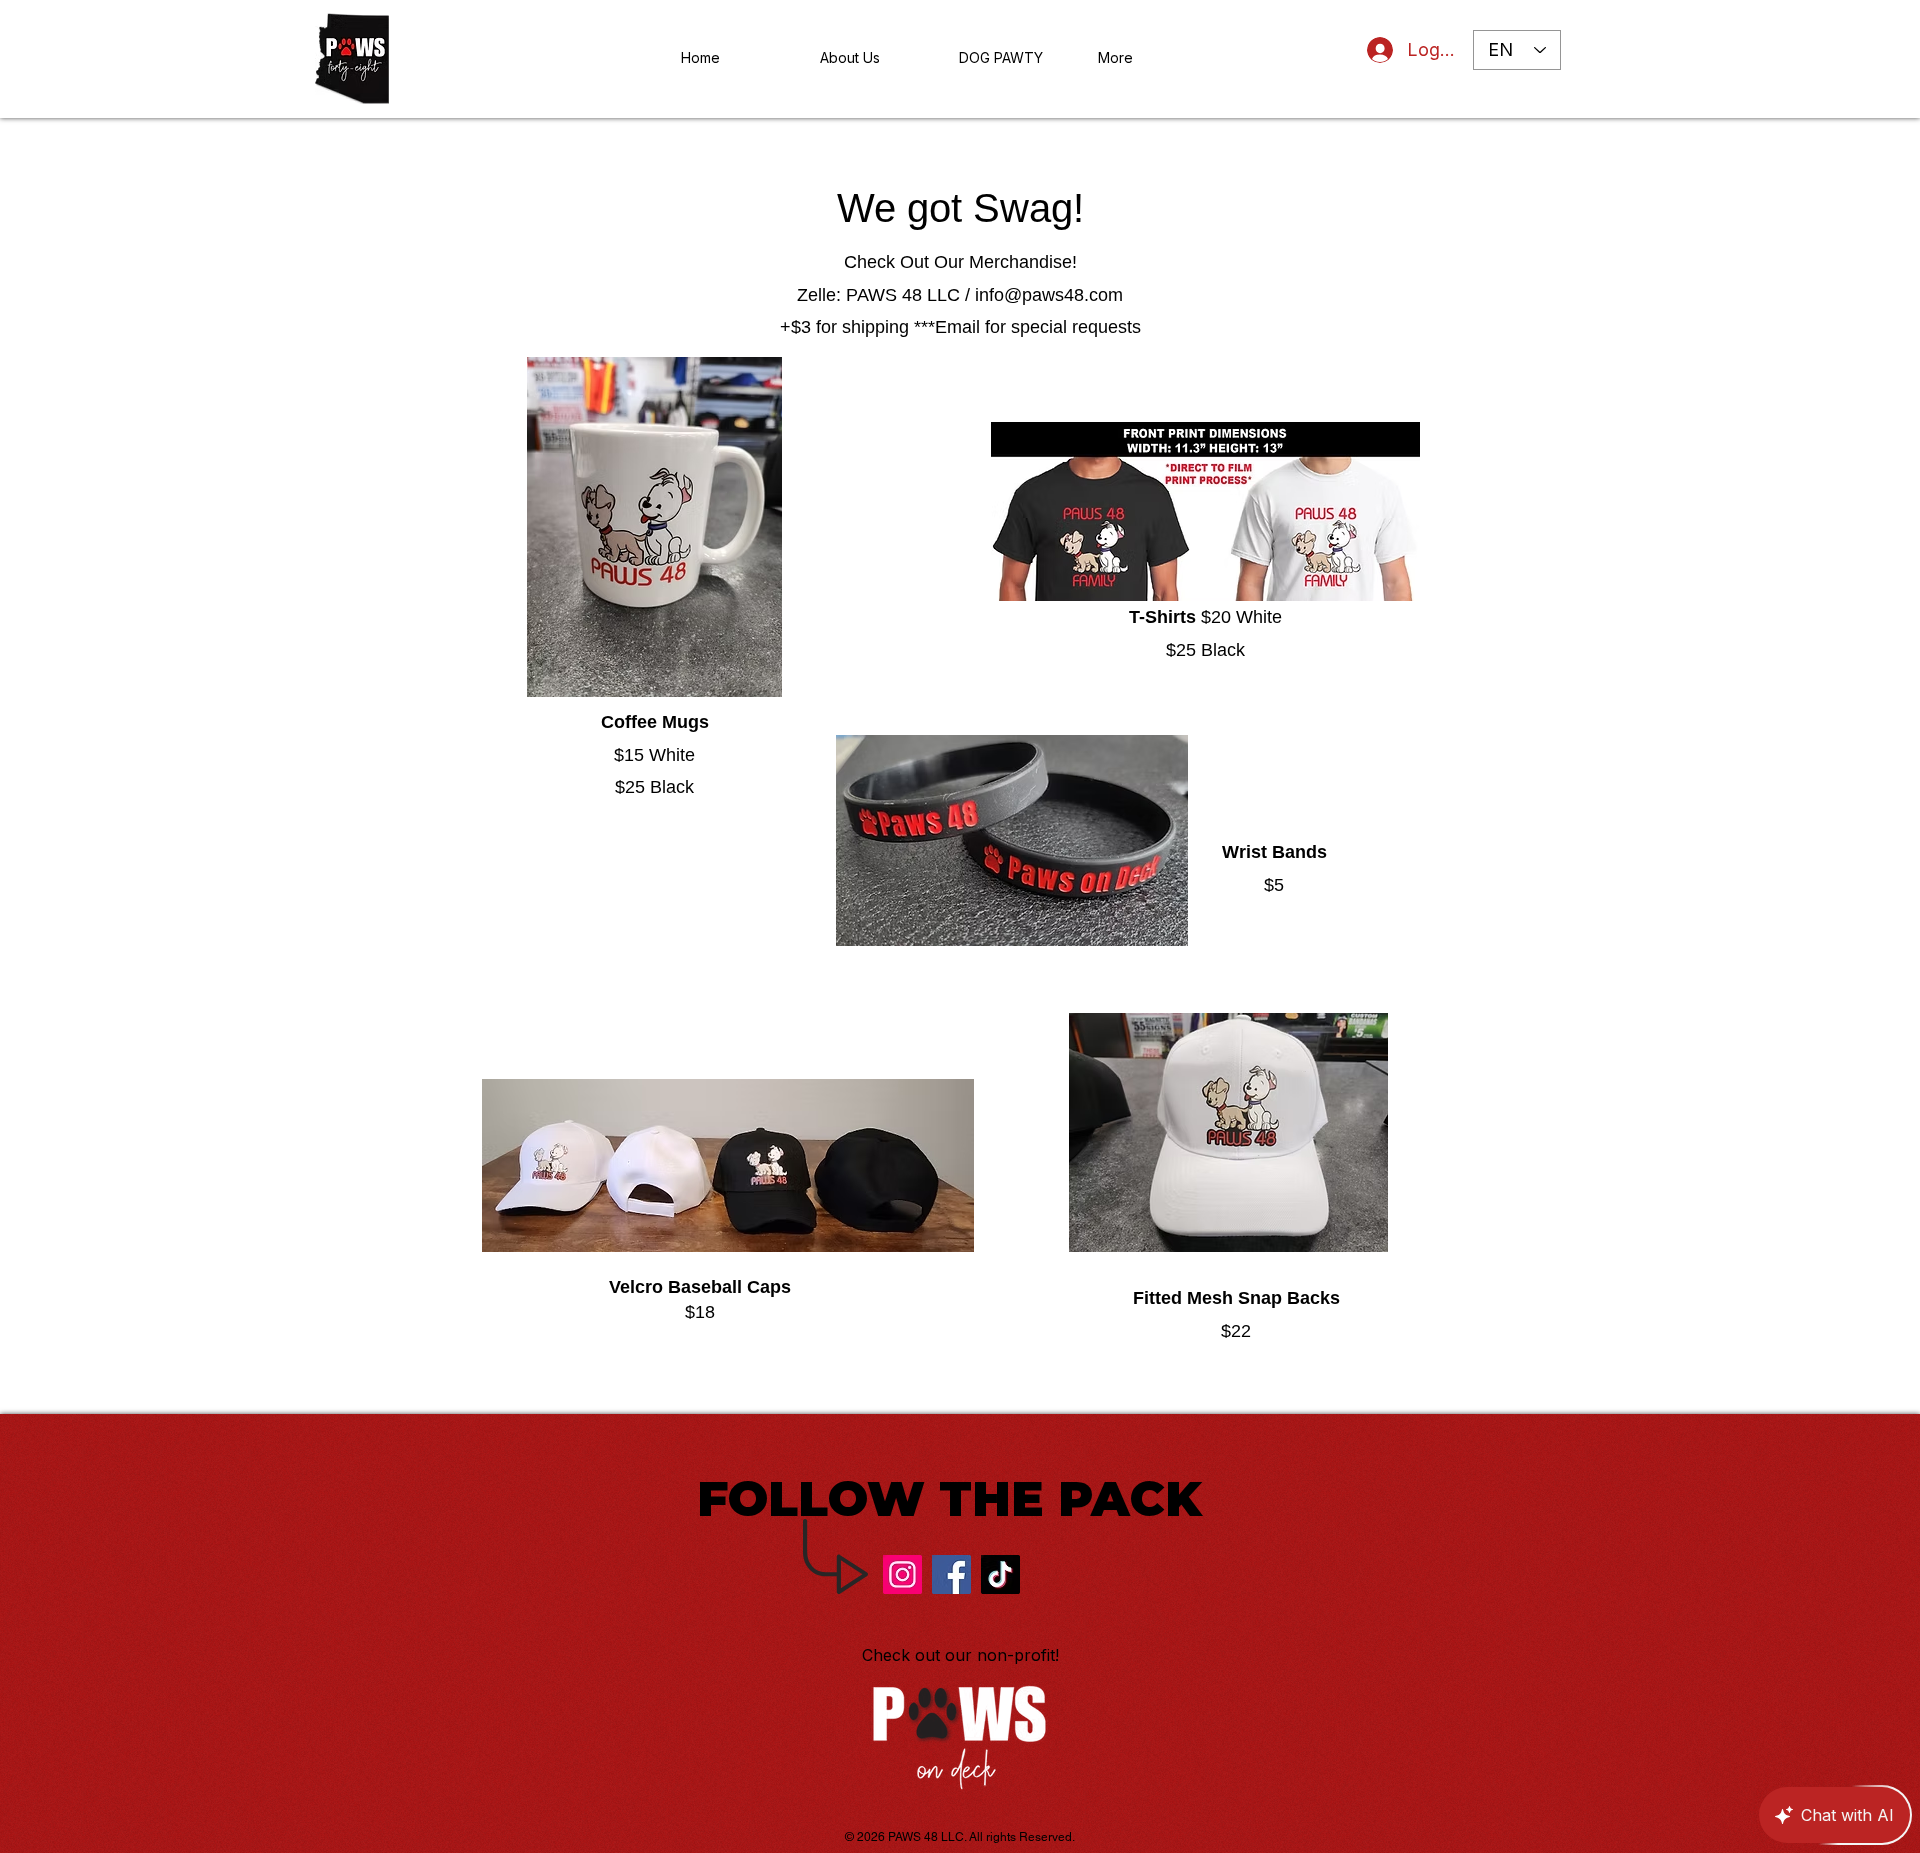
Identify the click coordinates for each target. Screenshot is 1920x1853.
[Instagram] (902, 1574)
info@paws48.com (1049, 295)
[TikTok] (1000, 1574)
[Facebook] (951, 1574)
